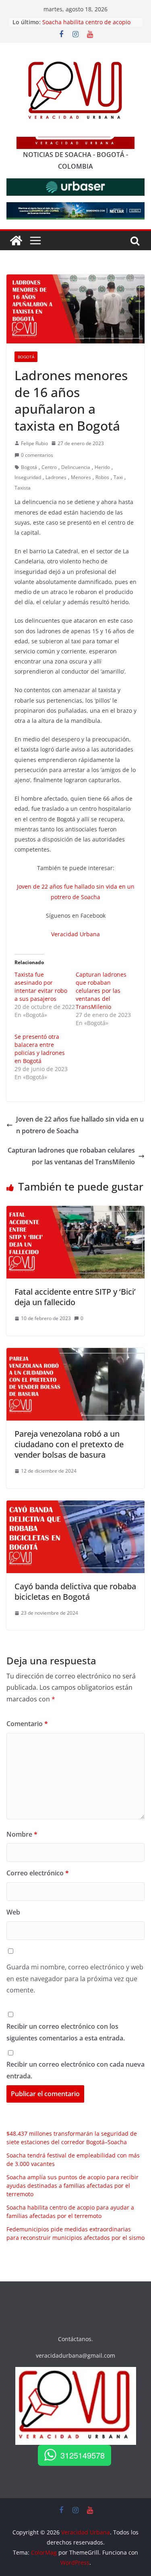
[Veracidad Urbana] (16, 241)
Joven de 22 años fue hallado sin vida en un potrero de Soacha (80, 1125)
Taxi (118, 477)
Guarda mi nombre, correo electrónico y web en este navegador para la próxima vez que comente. (75, 1979)
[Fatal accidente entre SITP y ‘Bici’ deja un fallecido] (75, 1212)
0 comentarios (37, 455)
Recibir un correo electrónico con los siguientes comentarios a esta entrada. (66, 2032)
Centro (49, 467)
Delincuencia (76, 467)
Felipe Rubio (34, 443)
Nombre (22, 1834)
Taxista (23, 488)
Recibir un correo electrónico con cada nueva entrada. (75, 2070)
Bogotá (26, 357)
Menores (81, 477)
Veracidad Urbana (75, 934)
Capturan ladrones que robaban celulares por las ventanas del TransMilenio (101, 991)
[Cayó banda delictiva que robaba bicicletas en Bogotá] (75, 1506)
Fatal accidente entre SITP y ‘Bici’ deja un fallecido (75, 1297)
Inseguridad (28, 477)
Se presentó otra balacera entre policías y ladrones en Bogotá (40, 1049)
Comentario (27, 1724)
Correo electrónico (38, 1873)
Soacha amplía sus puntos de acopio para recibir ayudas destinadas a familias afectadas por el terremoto (72, 2186)
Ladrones (56, 477)
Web (13, 1912)
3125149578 (83, 2455)
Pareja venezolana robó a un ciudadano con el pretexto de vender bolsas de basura (69, 1444)
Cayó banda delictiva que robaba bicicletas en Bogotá (75, 1591)
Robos (102, 477)
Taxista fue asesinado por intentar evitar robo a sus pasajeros (41, 987)
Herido (102, 467)
